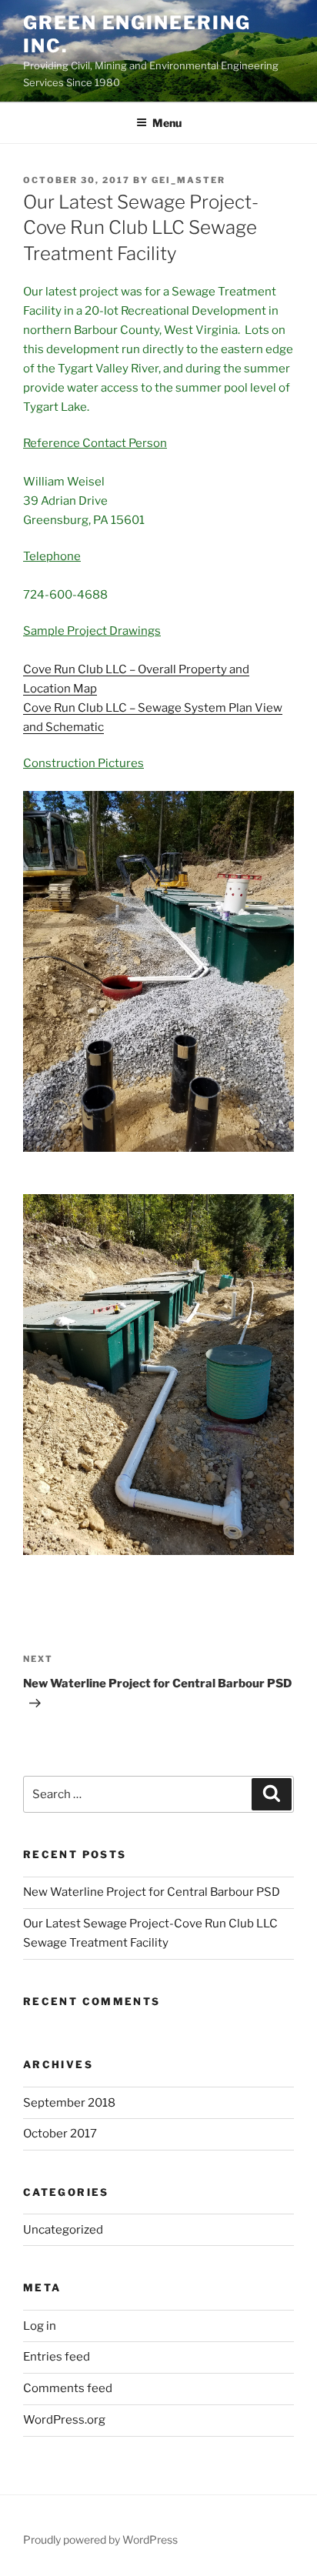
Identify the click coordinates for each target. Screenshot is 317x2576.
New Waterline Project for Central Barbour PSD (152, 1892)
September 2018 (69, 2103)
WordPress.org (64, 2420)
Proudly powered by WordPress (100, 2539)
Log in (40, 2326)
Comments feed (68, 2388)
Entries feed (57, 2357)
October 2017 (60, 2134)
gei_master (189, 180)
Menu (167, 123)
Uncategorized (63, 2230)
